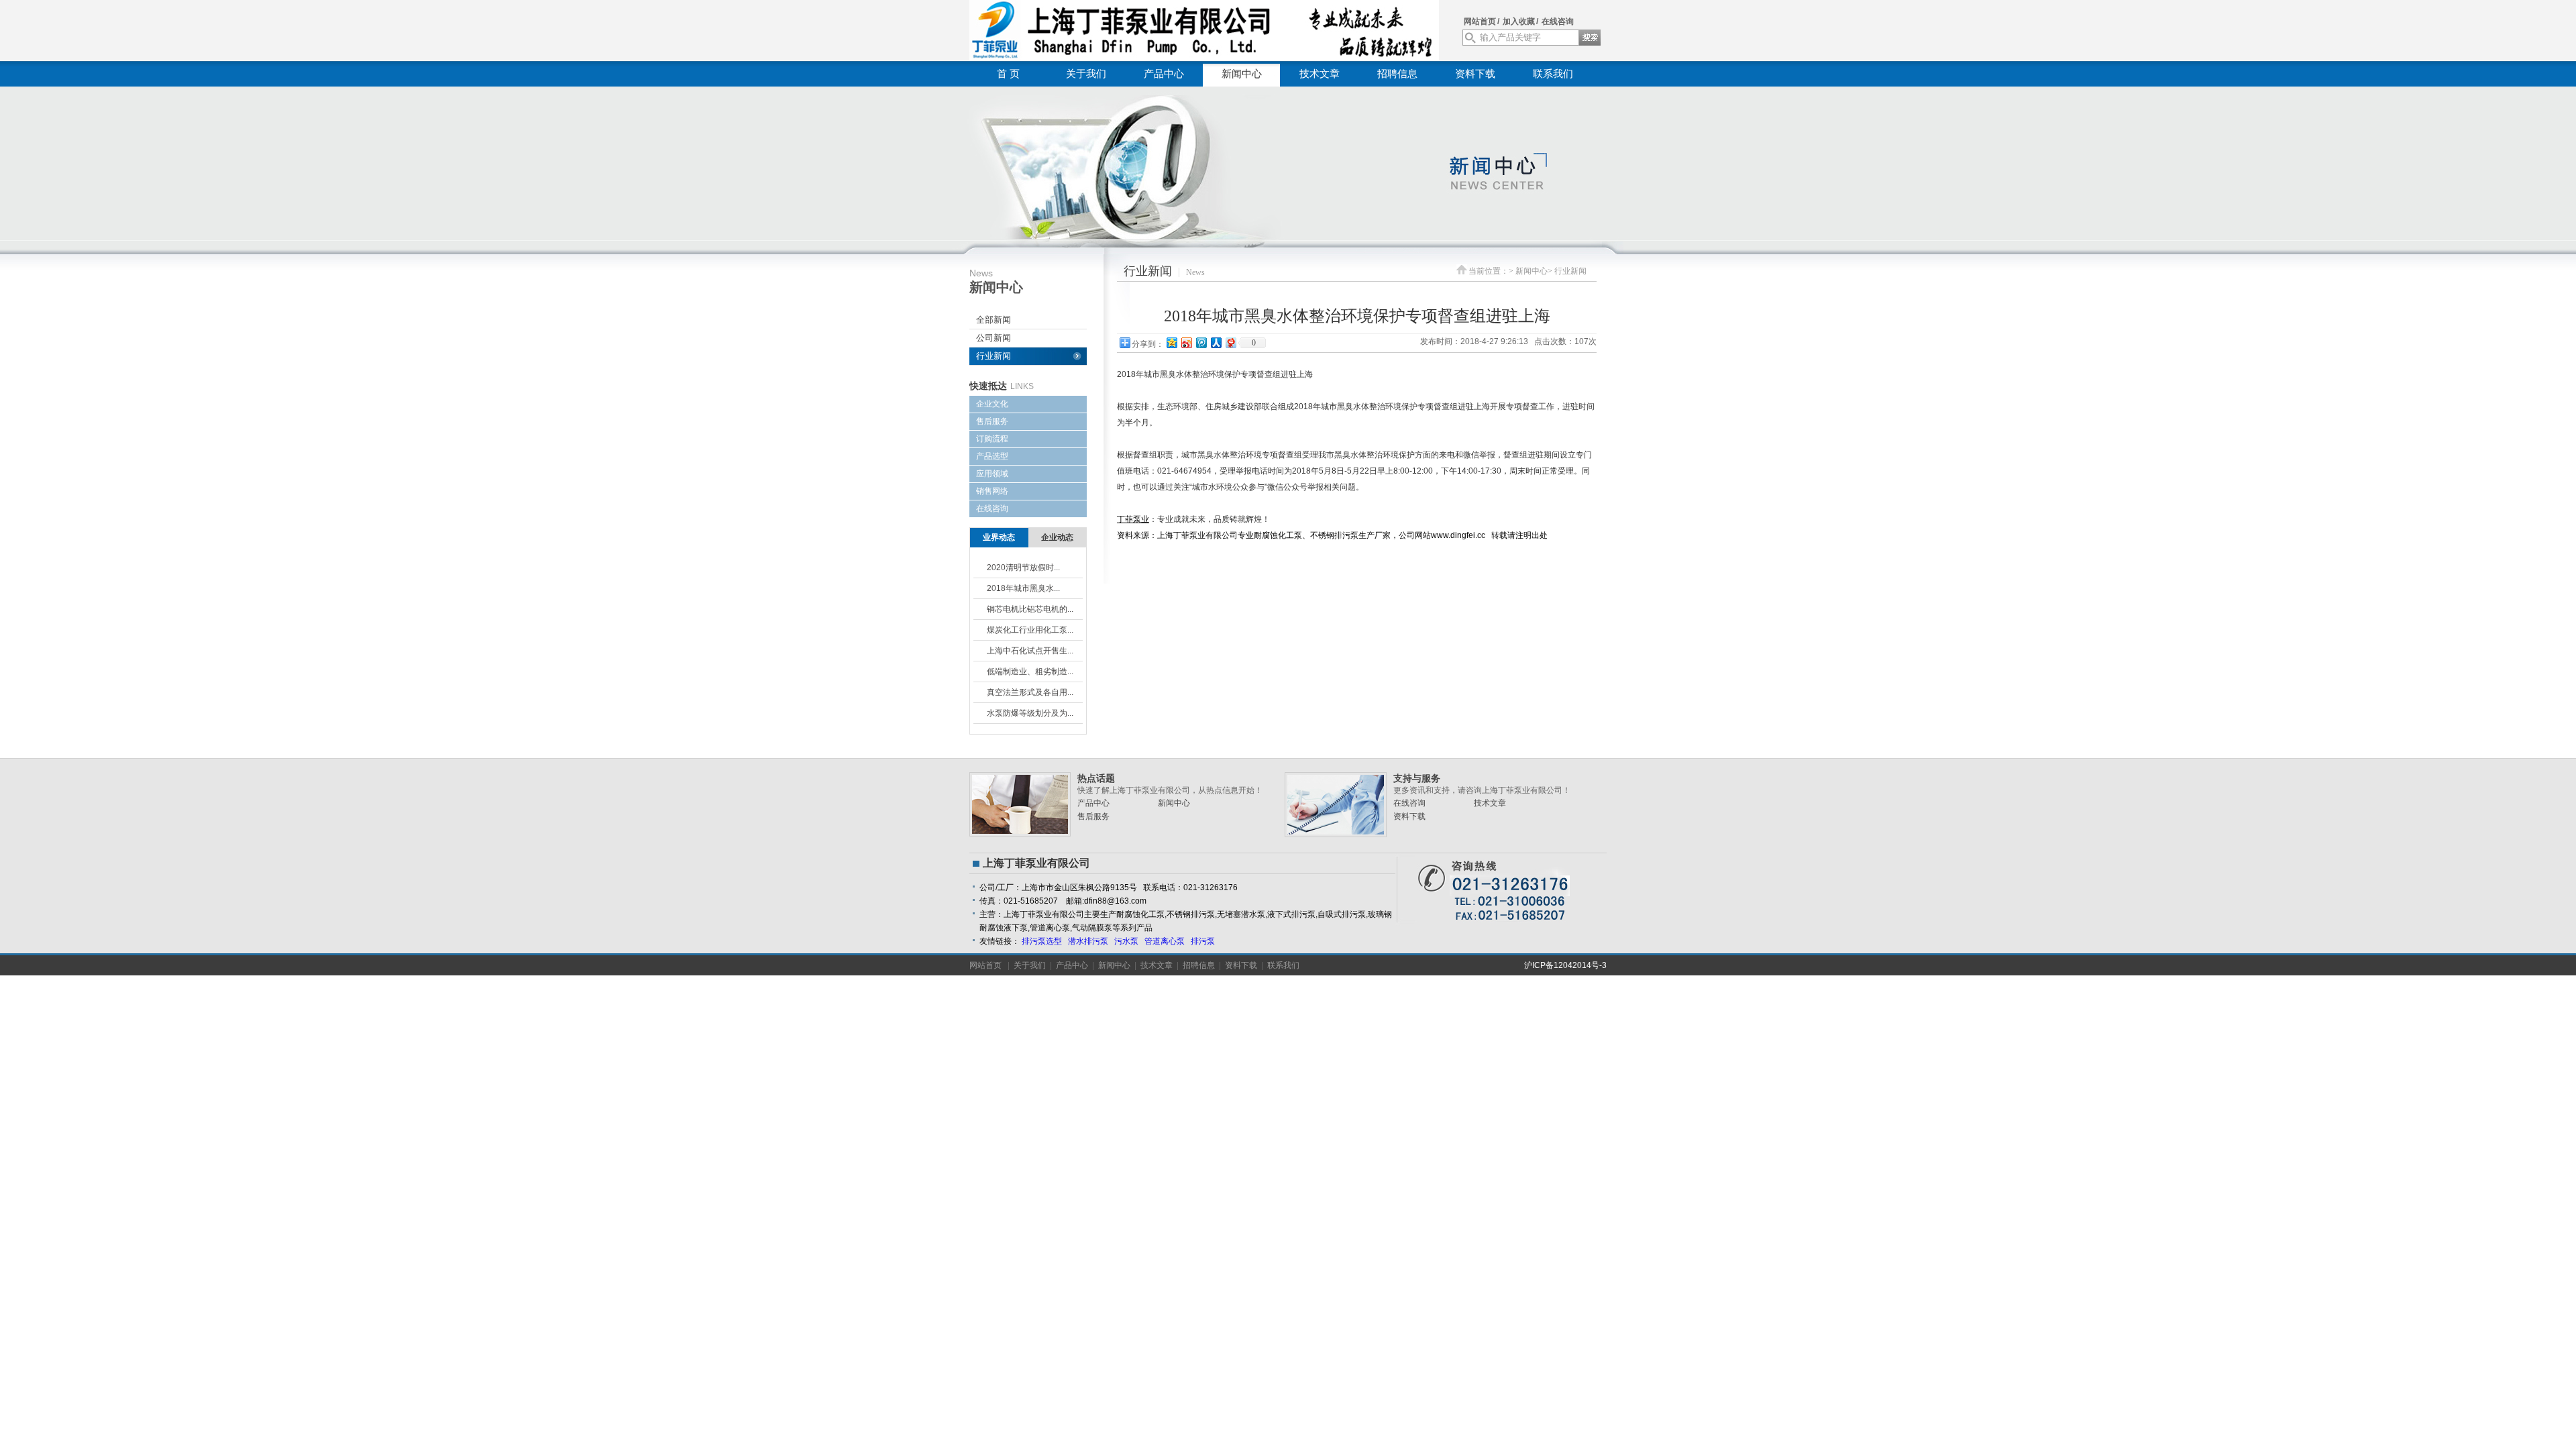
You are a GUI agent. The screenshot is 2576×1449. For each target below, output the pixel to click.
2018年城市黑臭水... (1023, 588)
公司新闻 (994, 338)
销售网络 (992, 491)
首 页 (1008, 74)
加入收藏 (1519, 21)
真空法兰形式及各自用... (1030, 692)
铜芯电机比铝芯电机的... (1030, 609)
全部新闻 (994, 320)
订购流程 (992, 439)
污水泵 (1126, 941)
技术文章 (1320, 74)
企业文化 (992, 404)
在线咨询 (1558, 21)
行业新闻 (994, 356)
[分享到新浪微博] (1186, 342)
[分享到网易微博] (1230, 342)
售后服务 (992, 421)
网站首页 (1480, 21)
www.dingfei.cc (1458, 535)
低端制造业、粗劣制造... (1030, 672)
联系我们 (1553, 74)
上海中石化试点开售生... (1030, 651)
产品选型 (992, 456)
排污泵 (1203, 941)
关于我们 (1086, 74)
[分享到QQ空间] (1171, 342)
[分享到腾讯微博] (1201, 342)
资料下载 (1475, 74)
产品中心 (1164, 74)
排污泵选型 (1042, 941)
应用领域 (992, 474)
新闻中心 (1242, 74)
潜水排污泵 (1088, 941)
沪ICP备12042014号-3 (1565, 965)
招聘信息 (1397, 74)
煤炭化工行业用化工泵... (1030, 630)
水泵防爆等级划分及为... (1030, 713)
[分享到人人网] (1216, 342)
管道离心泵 (1165, 941)
